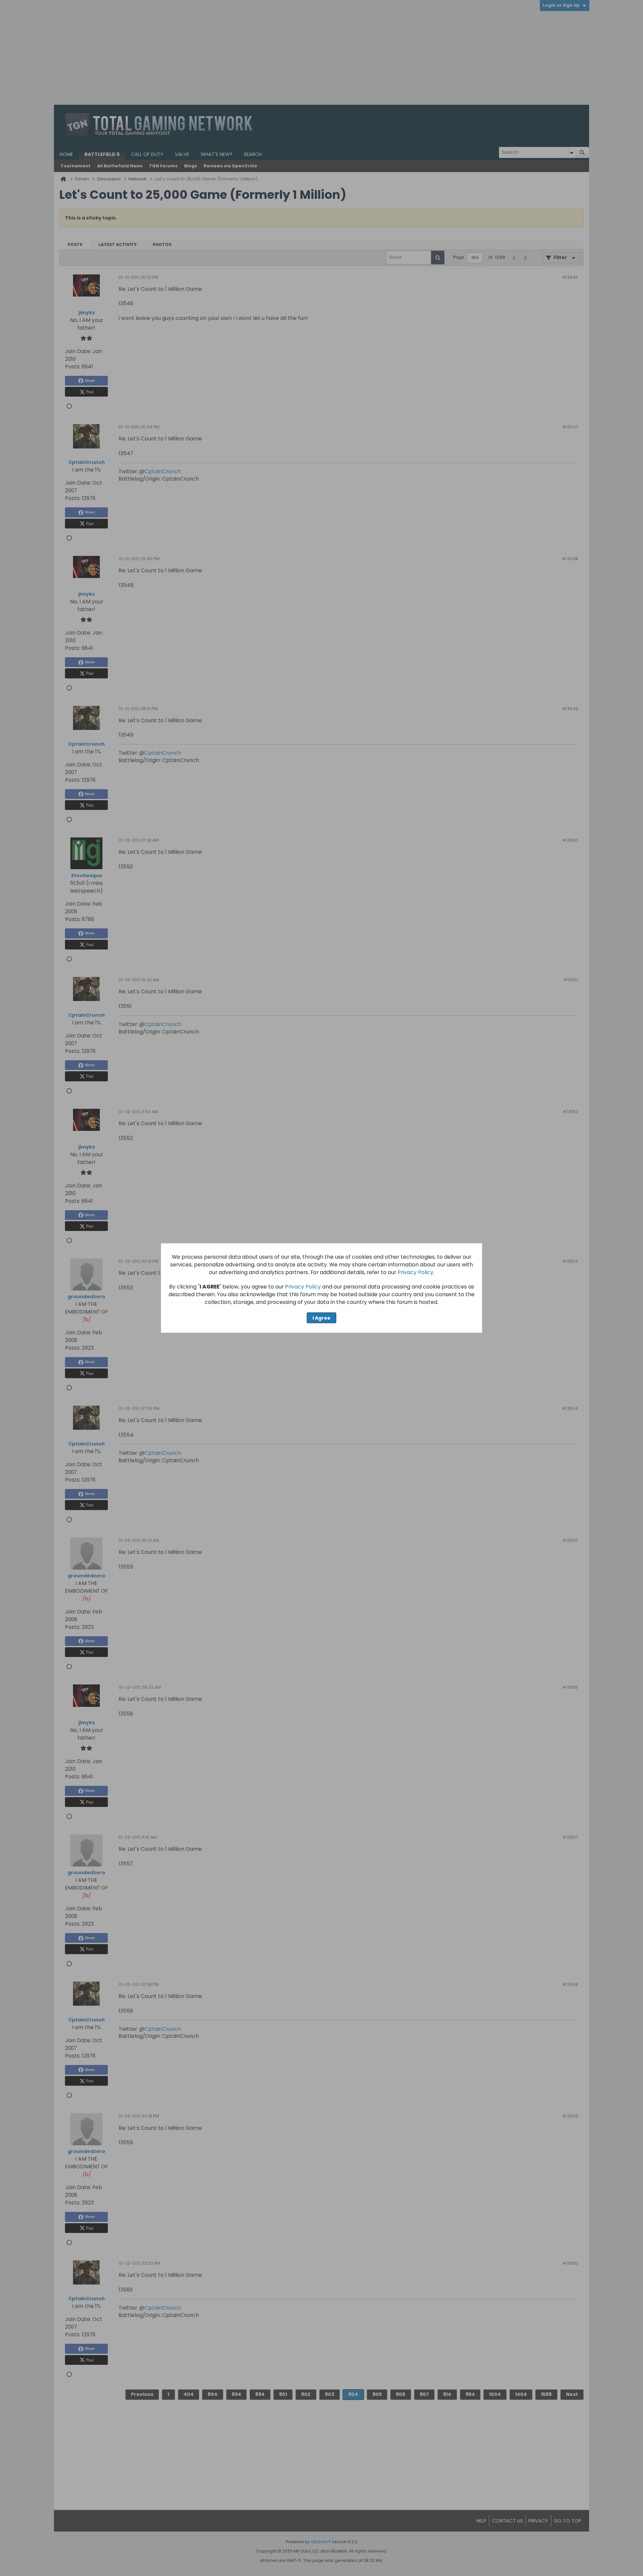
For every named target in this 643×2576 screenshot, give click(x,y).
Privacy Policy (415, 1272)
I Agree (321, 1318)
